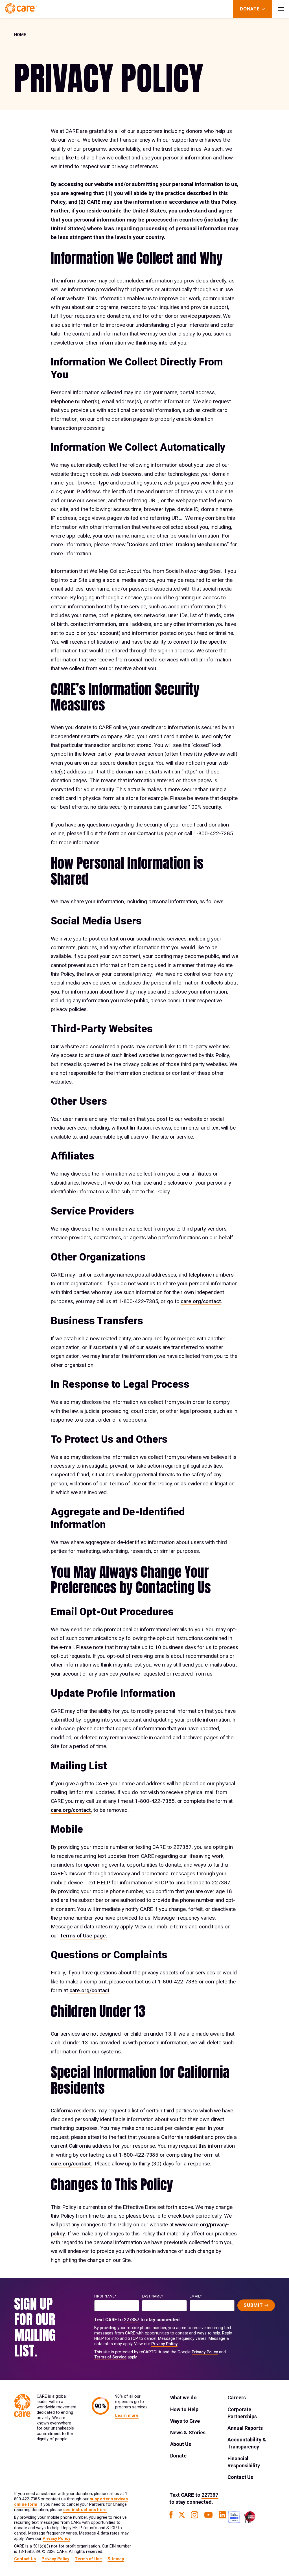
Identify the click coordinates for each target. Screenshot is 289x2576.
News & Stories (188, 2433)
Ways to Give (185, 2421)
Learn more (127, 2416)
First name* (105, 2296)
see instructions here (85, 2510)
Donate (178, 2456)
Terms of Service (110, 2357)
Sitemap (116, 2559)
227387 (132, 2320)
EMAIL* (196, 2296)
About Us (181, 2444)
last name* (153, 2296)
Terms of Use (88, 2559)
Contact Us (150, 833)
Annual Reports (245, 2428)
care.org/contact (201, 1301)
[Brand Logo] (21, 9)
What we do (183, 2398)
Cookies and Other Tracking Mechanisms (178, 544)
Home (20, 35)
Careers (237, 2398)
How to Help (184, 2409)
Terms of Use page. (83, 1936)
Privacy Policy (164, 2344)
